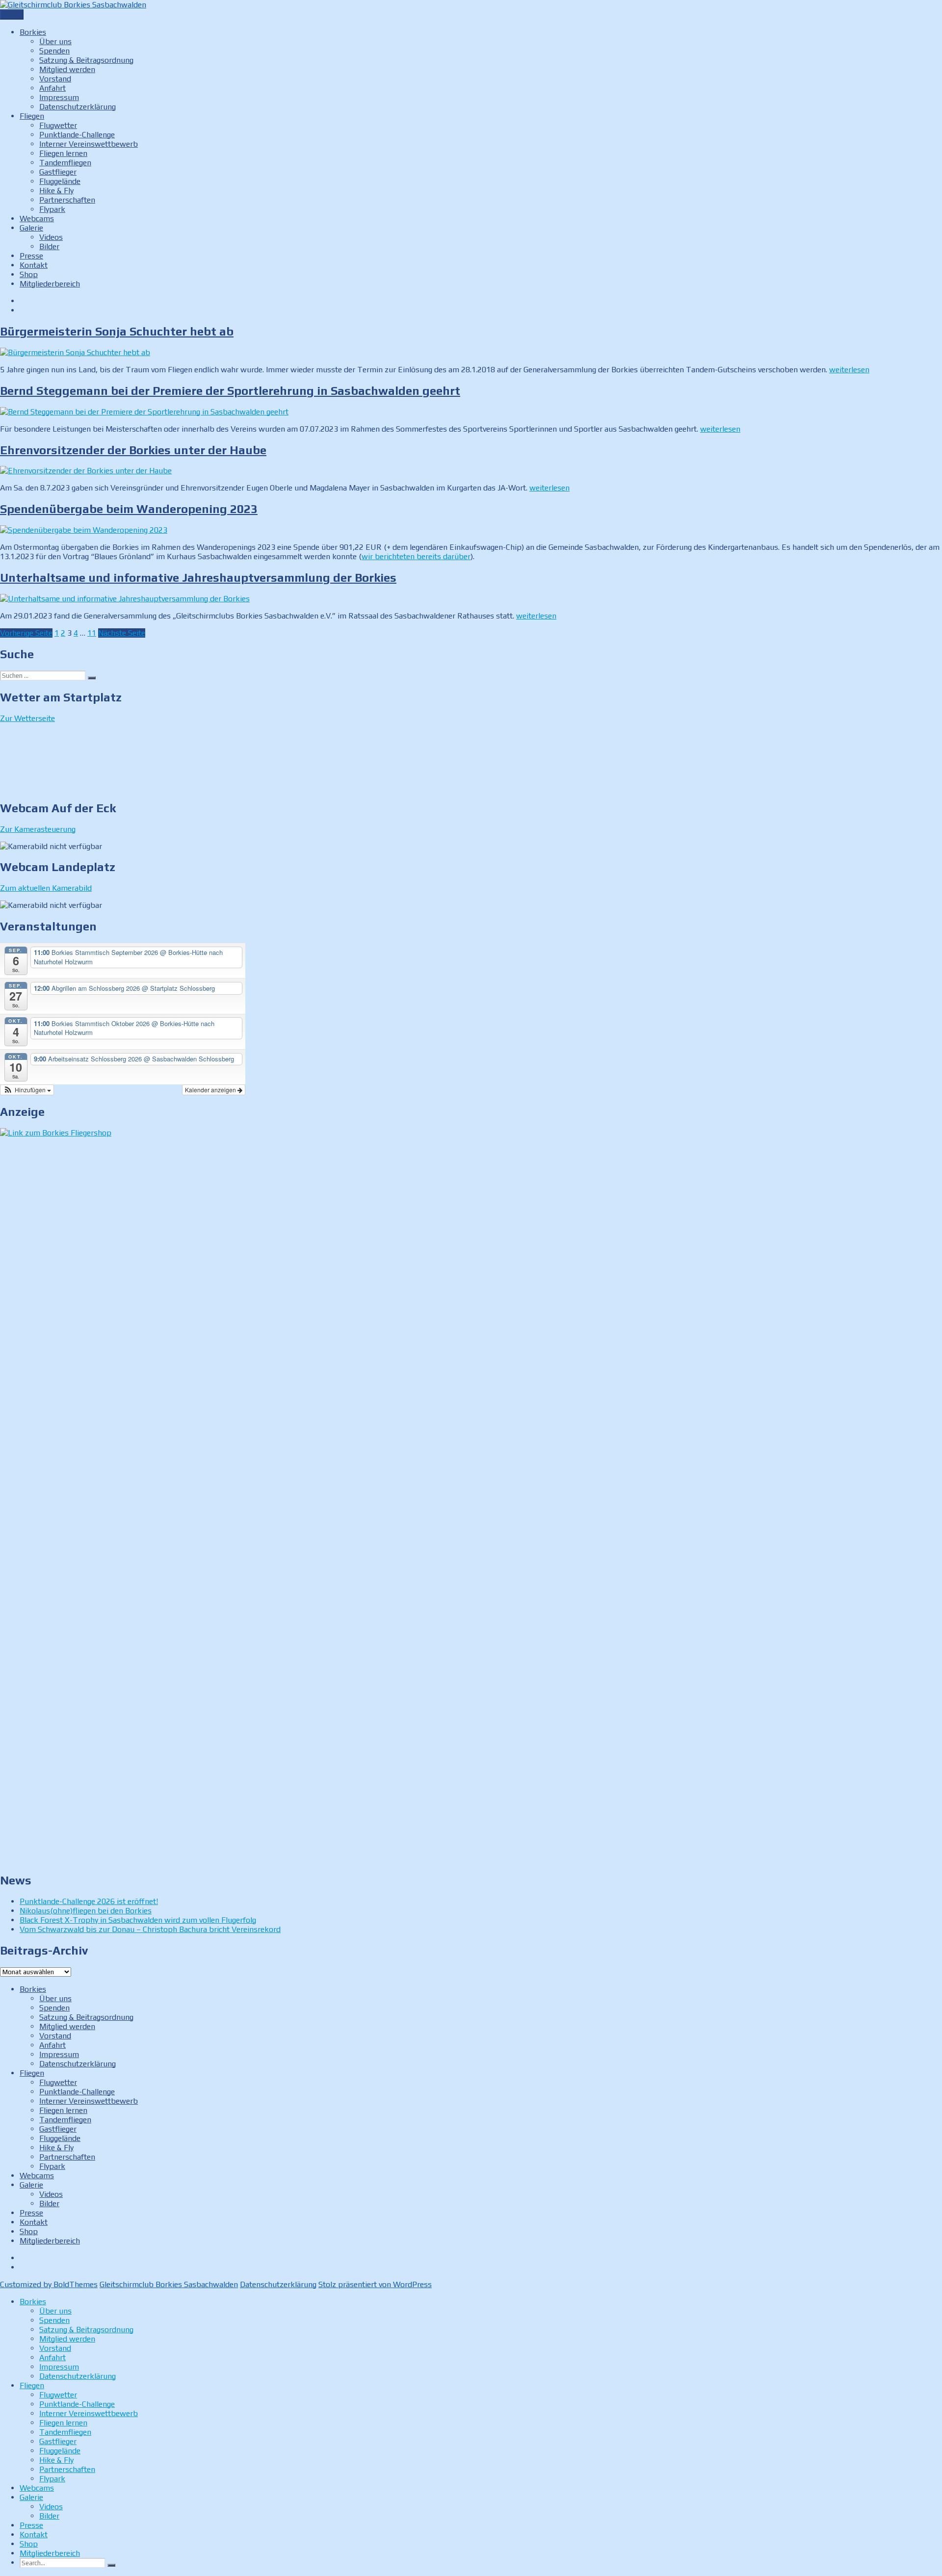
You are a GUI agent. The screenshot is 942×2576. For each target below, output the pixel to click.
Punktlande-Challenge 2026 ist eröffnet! (89, 1901)
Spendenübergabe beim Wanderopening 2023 (129, 509)
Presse (31, 256)
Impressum (59, 97)
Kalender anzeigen (211, 1090)
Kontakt (34, 265)
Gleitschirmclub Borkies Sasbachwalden (169, 2284)
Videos (51, 237)
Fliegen (32, 116)
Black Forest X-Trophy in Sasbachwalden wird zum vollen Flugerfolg (138, 1920)
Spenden (54, 51)
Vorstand (55, 79)
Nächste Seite (122, 633)
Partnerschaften (67, 200)
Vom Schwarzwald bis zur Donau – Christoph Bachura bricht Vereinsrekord (150, 1929)
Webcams (37, 219)
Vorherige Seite (26, 633)
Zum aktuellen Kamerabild (46, 888)
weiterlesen (849, 370)
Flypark (52, 209)
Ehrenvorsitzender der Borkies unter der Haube (133, 450)
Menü (12, 14)
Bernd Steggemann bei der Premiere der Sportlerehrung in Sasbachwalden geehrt (230, 391)
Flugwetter (58, 125)
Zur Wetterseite (27, 718)
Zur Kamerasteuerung (38, 829)
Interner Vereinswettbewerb (89, 144)
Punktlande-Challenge (77, 135)
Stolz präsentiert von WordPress (375, 2284)
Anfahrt (52, 88)
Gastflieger (58, 172)
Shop (29, 274)
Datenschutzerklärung (78, 107)
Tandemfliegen (65, 163)
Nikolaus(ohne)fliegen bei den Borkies (86, 1911)
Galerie (31, 228)
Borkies (33, 32)
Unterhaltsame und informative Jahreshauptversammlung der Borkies (198, 578)
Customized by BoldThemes (49, 2284)
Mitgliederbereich (50, 284)
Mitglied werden (67, 69)
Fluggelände (60, 181)
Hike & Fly (56, 191)
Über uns (55, 41)
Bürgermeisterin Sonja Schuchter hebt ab (117, 331)
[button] (27, 1090)
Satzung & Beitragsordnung (86, 60)
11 (92, 633)
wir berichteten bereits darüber (416, 556)
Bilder (49, 246)
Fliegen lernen (63, 153)
